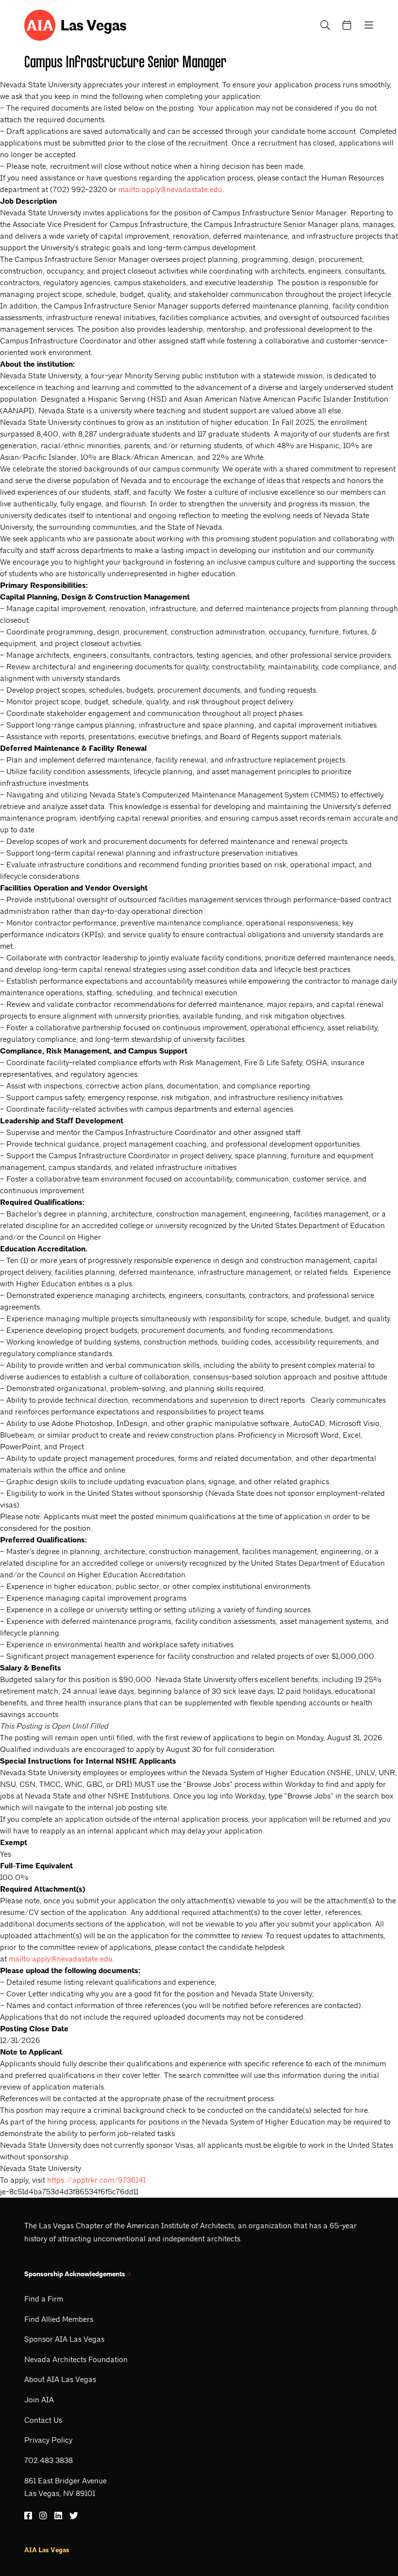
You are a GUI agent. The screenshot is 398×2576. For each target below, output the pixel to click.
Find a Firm (44, 2299)
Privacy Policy (48, 2440)
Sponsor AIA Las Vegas (64, 2339)
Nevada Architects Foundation (76, 2359)
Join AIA (39, 2400)
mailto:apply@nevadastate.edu (170, 189)
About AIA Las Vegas (60, 2379)
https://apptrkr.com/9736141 (96, 2180)
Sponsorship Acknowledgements (75, 2274)
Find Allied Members (59, 2319)
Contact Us (43, 2420)
